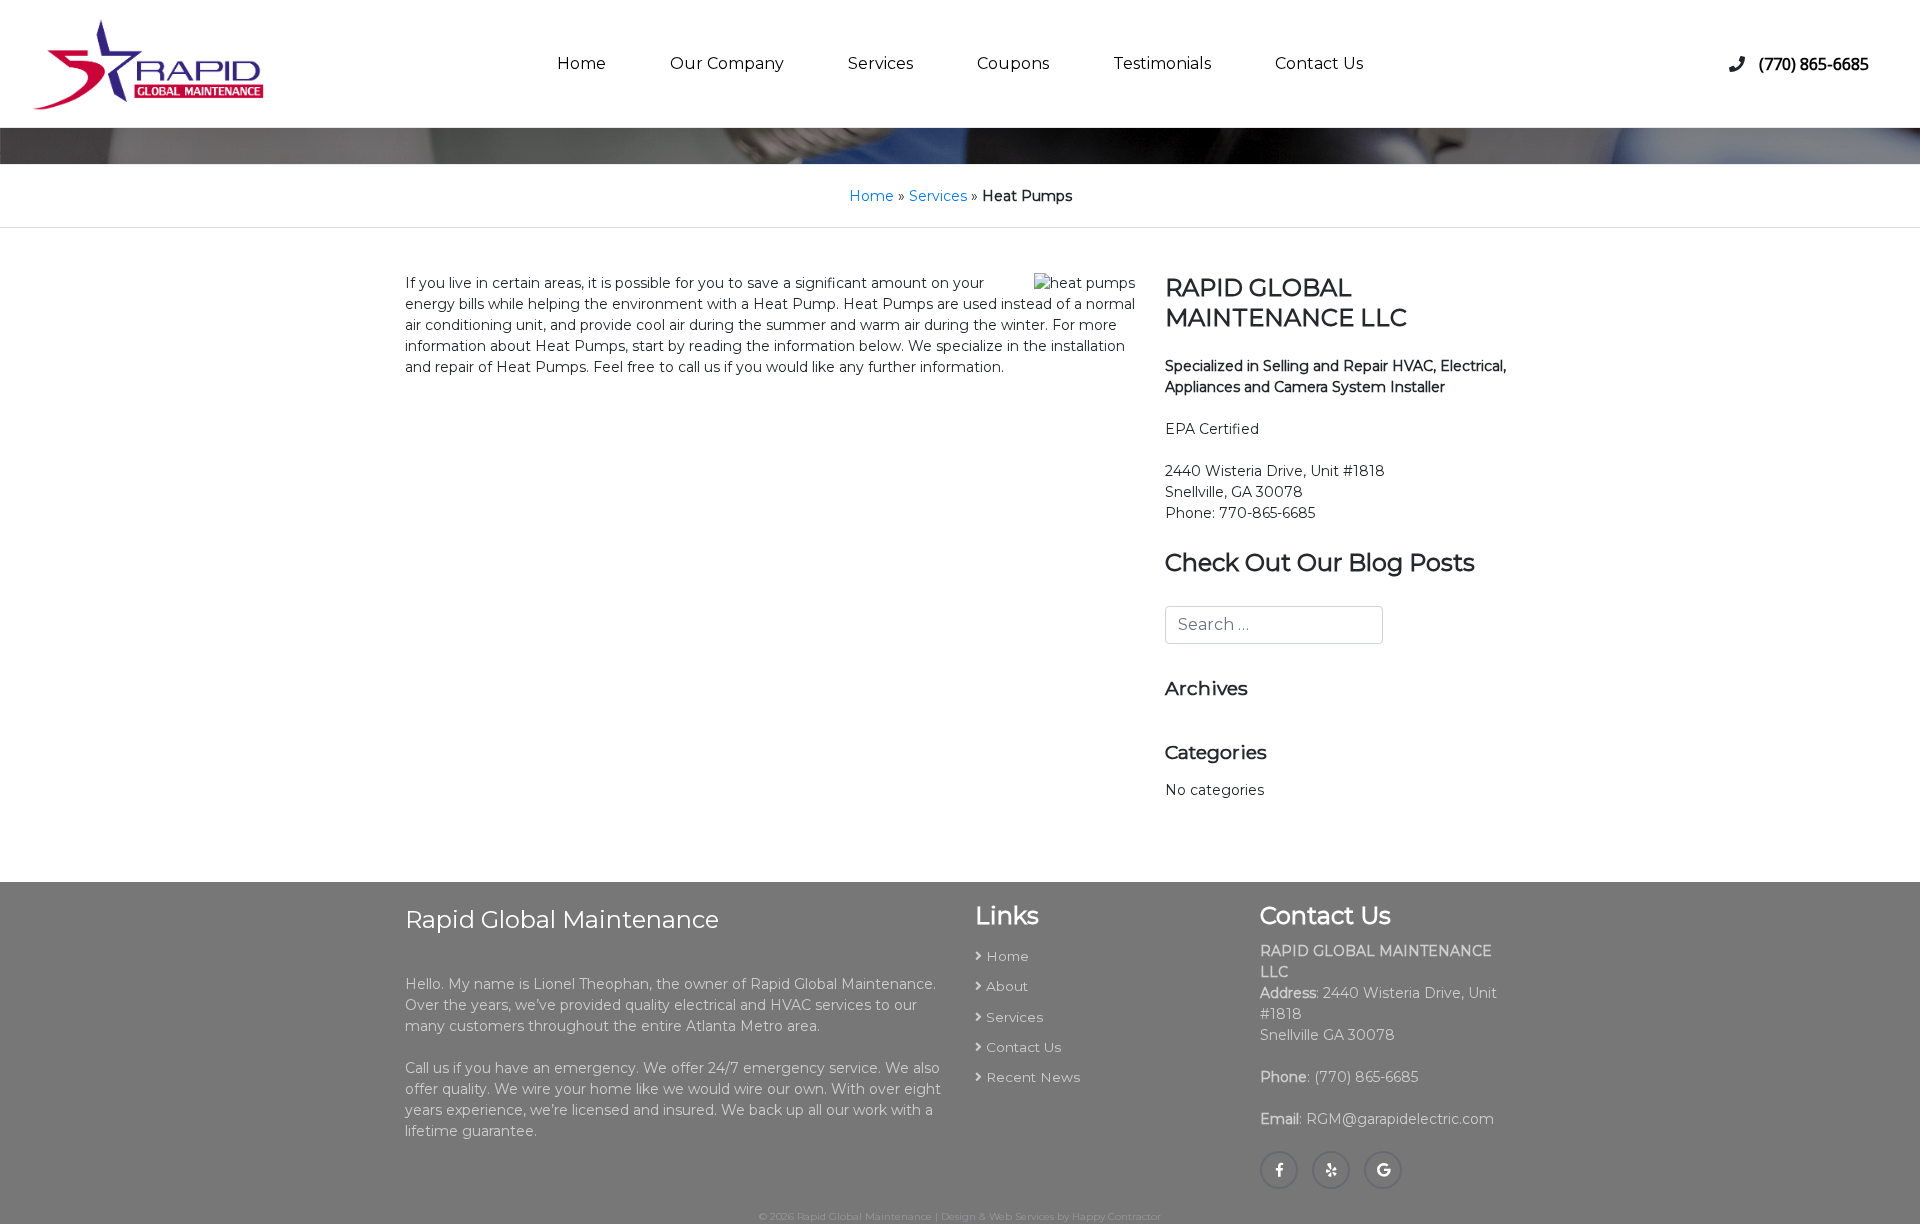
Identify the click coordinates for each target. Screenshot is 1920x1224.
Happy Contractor (1116, 1216)
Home (581, 63)
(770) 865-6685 (1814, 64)
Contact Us (1319, 63)
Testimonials (1162, 63)
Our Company (727, 63)
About (1007, 986)
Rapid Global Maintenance (864, 1216)
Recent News (1033, 1077)
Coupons (1013, 63)
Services (880, 63)
